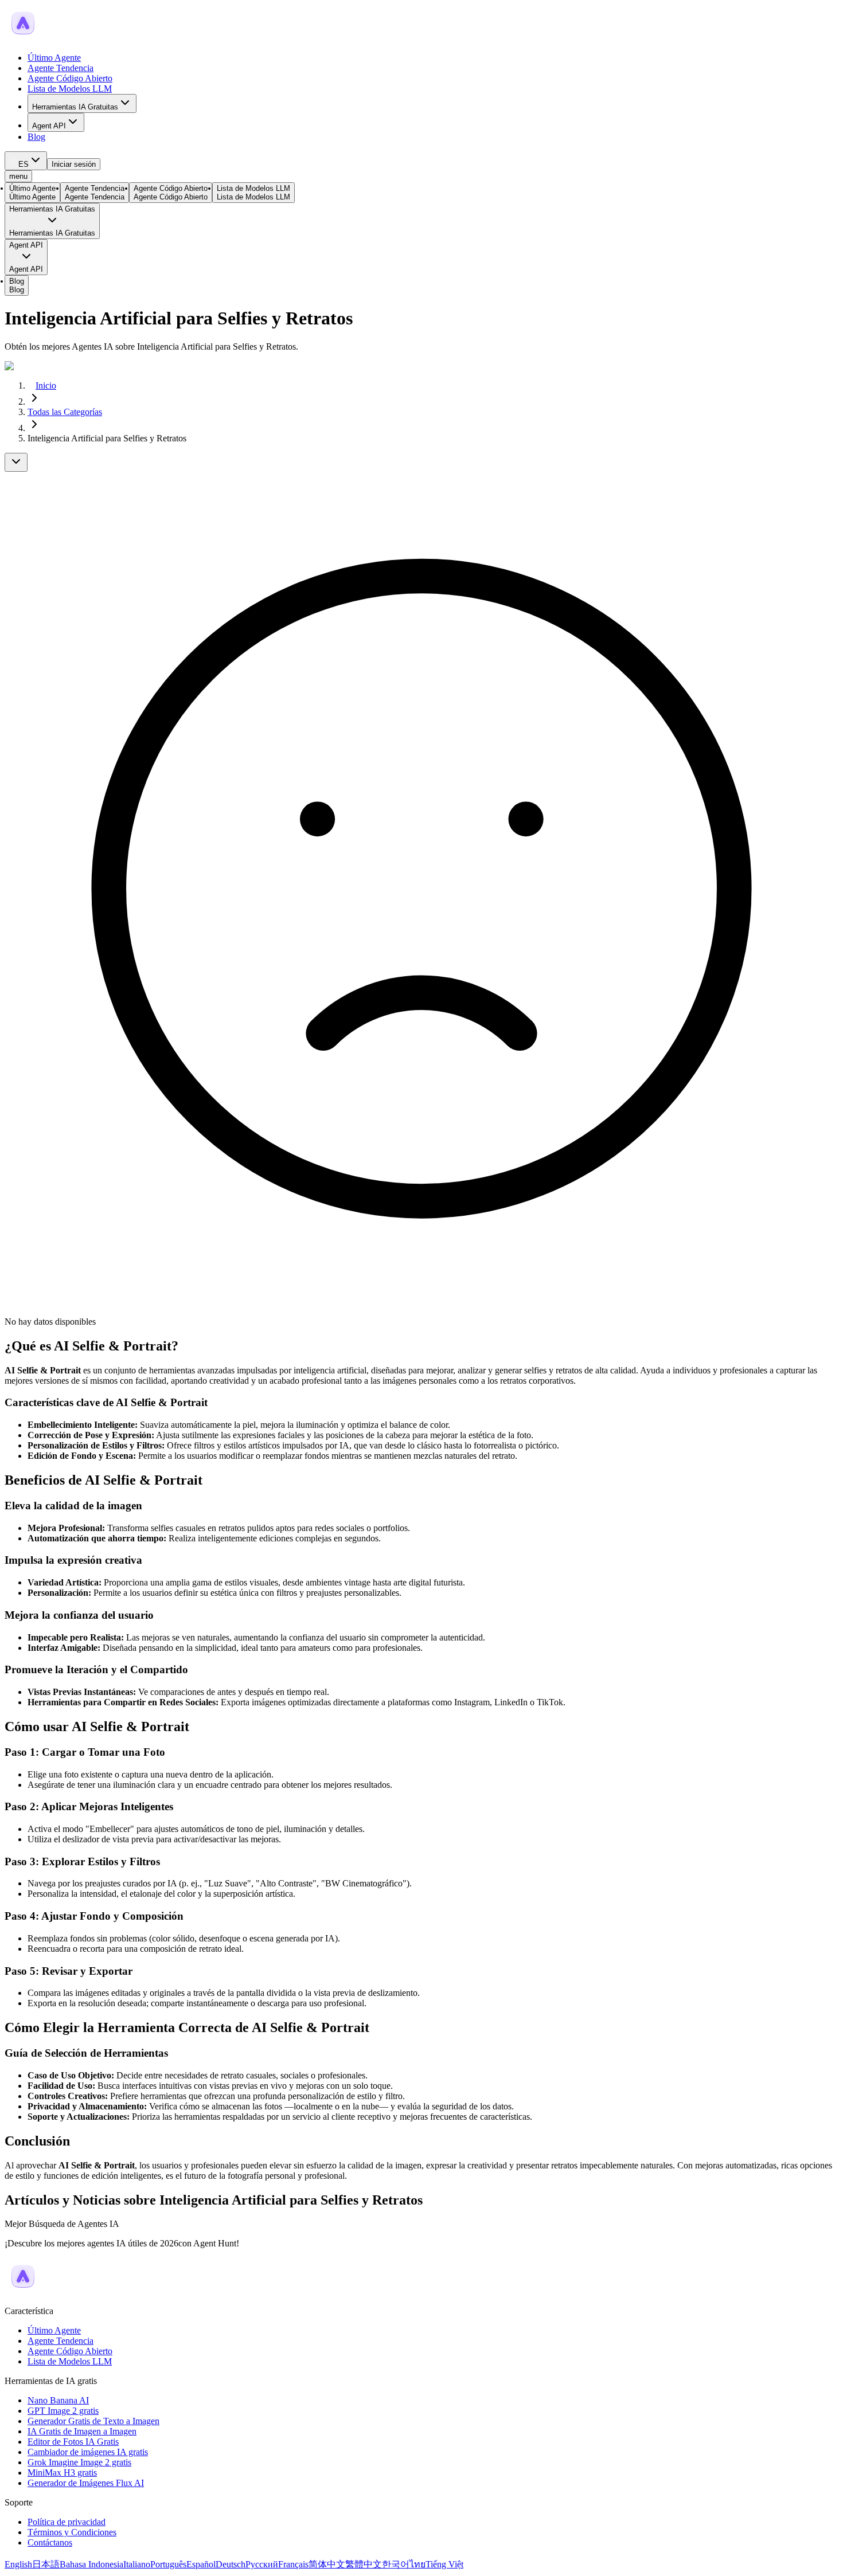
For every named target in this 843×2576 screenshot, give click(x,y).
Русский (262, 2564)
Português (168, 2564)
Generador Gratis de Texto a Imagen (93, 2421)
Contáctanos (50, 2542)
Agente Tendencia (61, 68)
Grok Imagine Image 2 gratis (79, 2462)
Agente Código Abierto (70, 78)
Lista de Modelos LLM (70, 89)
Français (293, 2564)
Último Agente (54, 58)
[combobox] (26, 161)
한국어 (396, 2564)
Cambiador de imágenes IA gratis (88, 2452)
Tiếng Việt (444, 2564)
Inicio (46, 385)
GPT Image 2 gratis (63, 2411)
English (18, 2564)
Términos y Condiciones (72, 2532)
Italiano (137, 2564)
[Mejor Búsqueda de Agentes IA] (23, 2291)
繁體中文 (364, 2564)
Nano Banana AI (58, 2400)
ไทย (417, 2564)
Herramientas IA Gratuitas (75, 107)
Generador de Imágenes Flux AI (86, 2483)
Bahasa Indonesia (91, 2564)
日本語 (46, 2564)
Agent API (49, 126)
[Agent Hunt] (23, 38)
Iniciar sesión (74, 164)
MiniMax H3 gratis (62, 2473)
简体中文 (327, 2564)
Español (201, 2564)
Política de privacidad (67, 2522)
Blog (36, 137)
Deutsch (231, 2564)
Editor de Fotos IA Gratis (73, 2442)
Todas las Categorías (65, 412)
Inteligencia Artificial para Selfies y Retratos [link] (107, 438)
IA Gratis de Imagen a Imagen (82, 2431)
